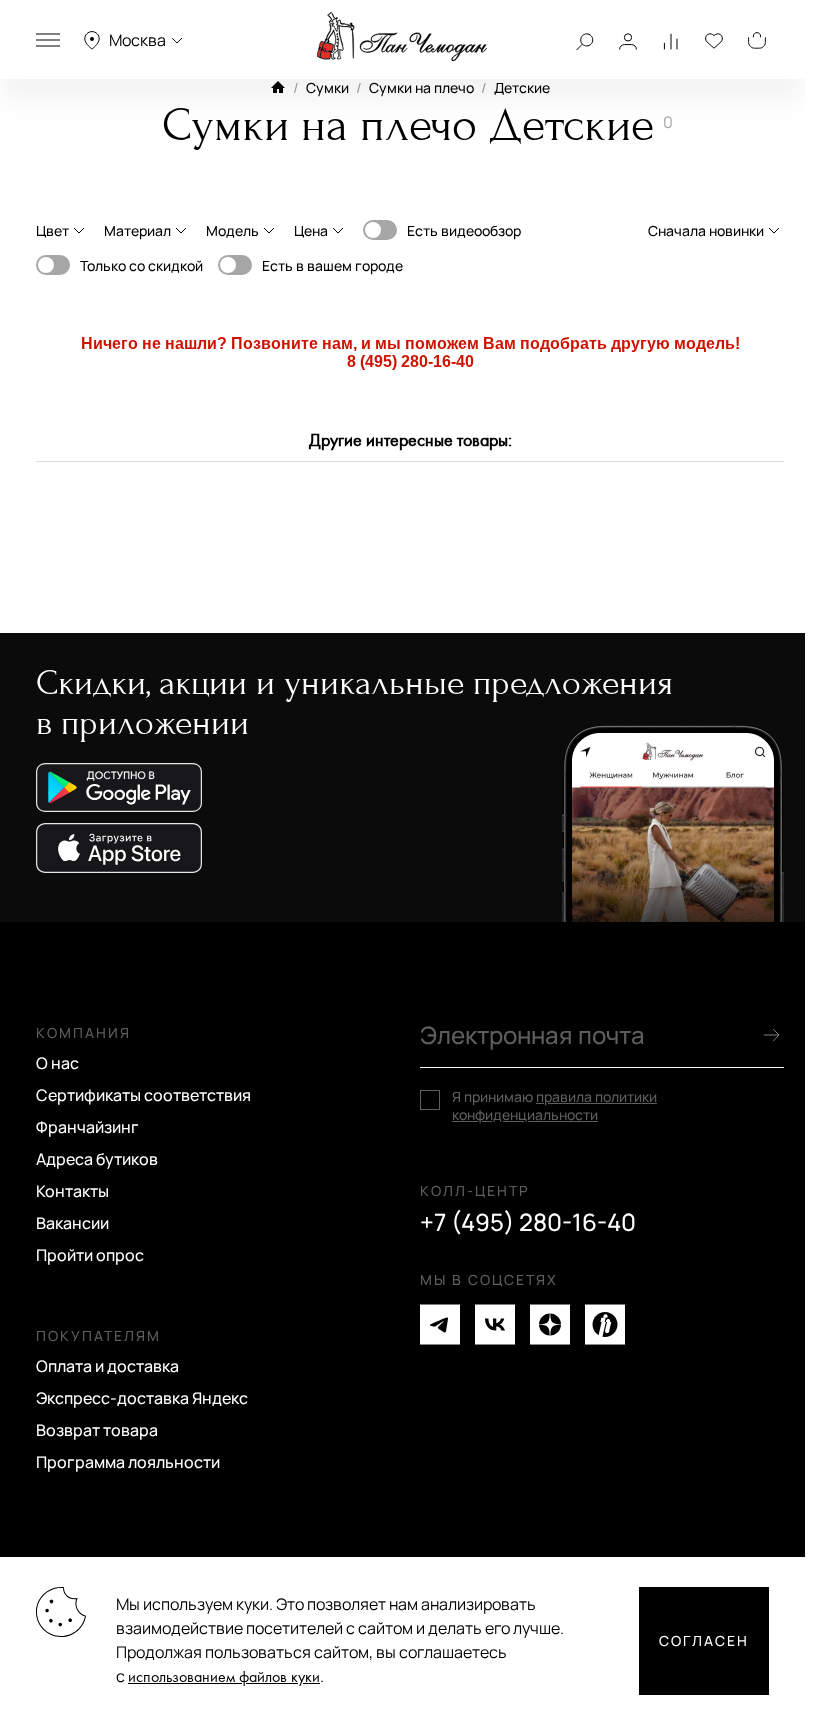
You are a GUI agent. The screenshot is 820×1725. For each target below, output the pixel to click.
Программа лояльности (128, 1462)
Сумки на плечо (421, 87)
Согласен (704, 1640)
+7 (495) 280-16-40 (528, 1222)
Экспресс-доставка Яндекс (142, 1398)
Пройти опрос (90, 1255)
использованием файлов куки (224, 1677)
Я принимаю (554, 1106)
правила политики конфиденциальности (554, 1105)
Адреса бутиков (97, 1159)
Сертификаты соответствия (143, 1095)
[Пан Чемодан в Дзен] (550, 1324)
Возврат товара (97, 1430)
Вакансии (72, 1223)
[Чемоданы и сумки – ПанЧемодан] (402, 37)
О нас (57, 1063)
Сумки (327, 87)
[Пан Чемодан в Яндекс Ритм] (605, 1324)
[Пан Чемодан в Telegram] (440, 1324)
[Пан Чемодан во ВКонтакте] (495, 1324)
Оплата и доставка (107, 1366)
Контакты (72, 1191)
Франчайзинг (87, 1127)
